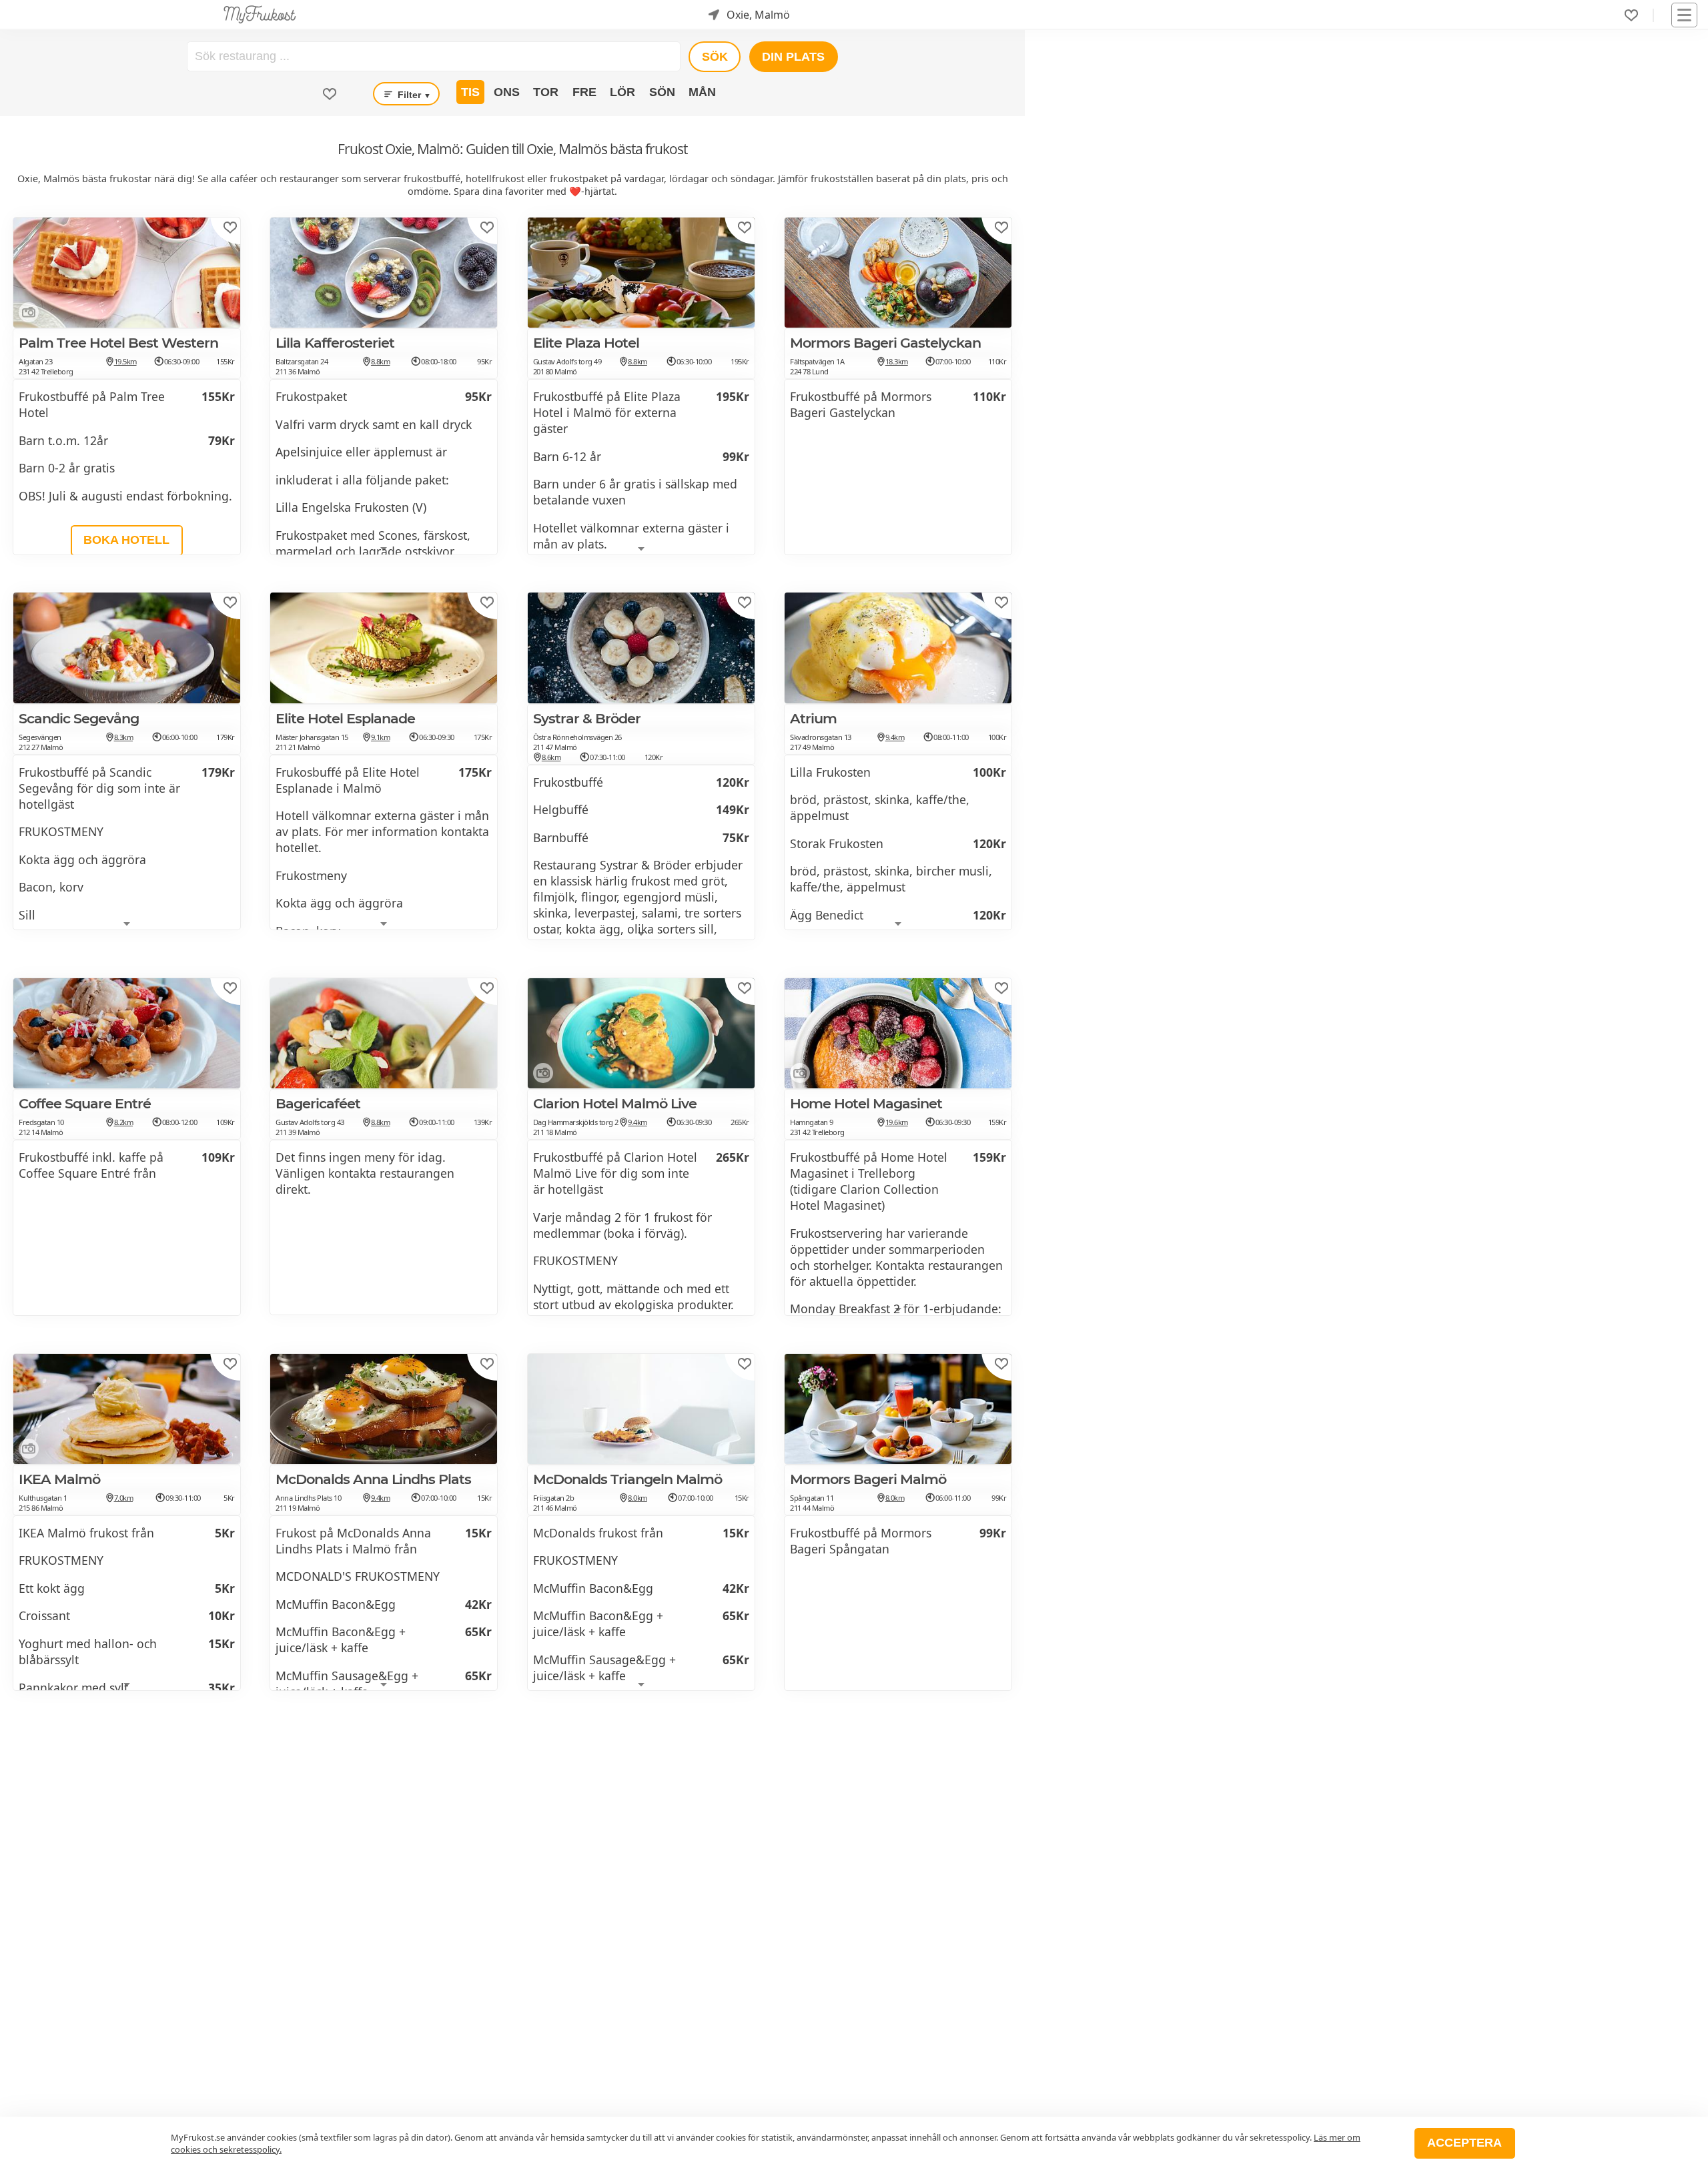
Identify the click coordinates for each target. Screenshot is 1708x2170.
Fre (584, 92)
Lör (622, 92)
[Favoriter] (1631, 15)
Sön (662, 92)
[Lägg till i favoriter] (230, 228)
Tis (470, 92)
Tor (546, 92)
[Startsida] (260, 15)
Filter (413, 95)
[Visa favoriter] (330, 94)
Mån (702, 92)
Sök (715, 57)
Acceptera (1464, 2143)
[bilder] (26, 315)
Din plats (793, 57)
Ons (507, 92)
